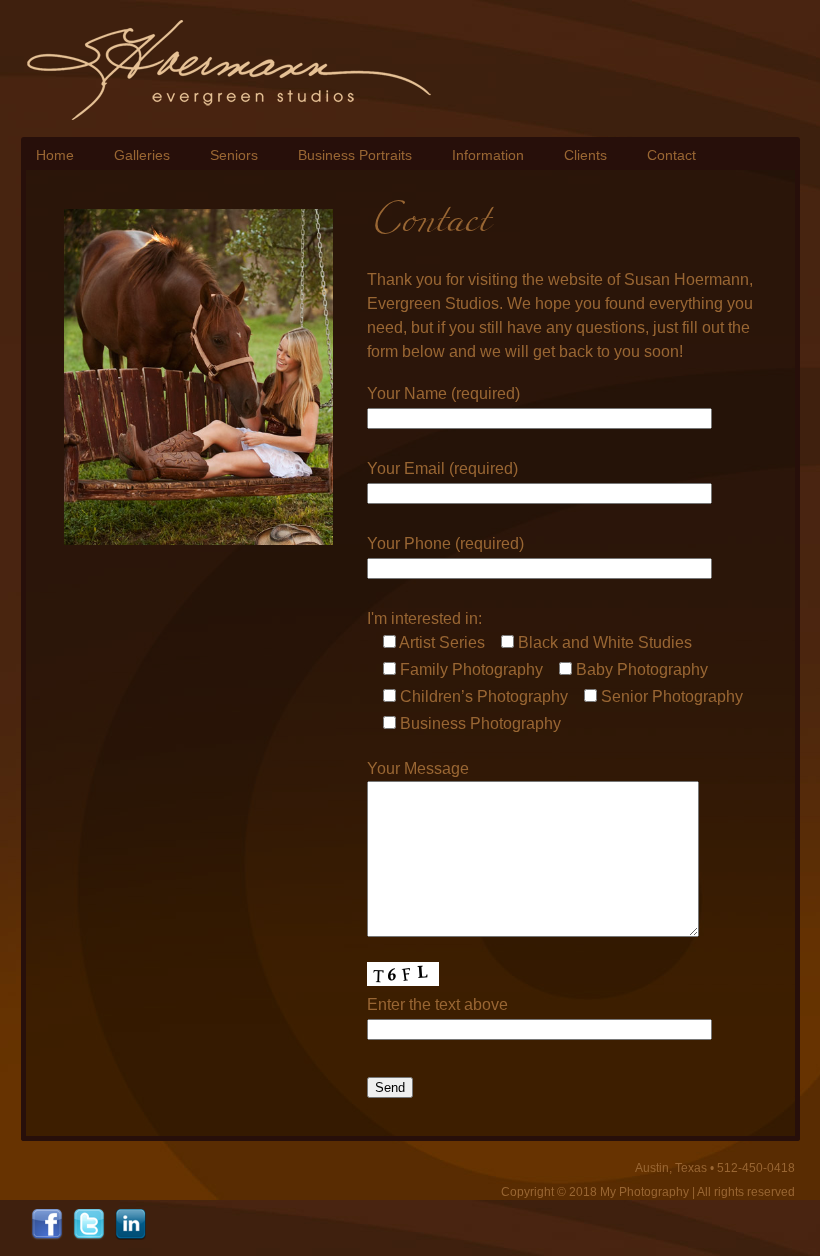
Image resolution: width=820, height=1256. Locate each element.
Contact (671, 155)
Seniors (234, 155)
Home (55, 155)
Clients (585, 155)
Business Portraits (355, 155)
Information (488, 155)
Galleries (142, 155)
